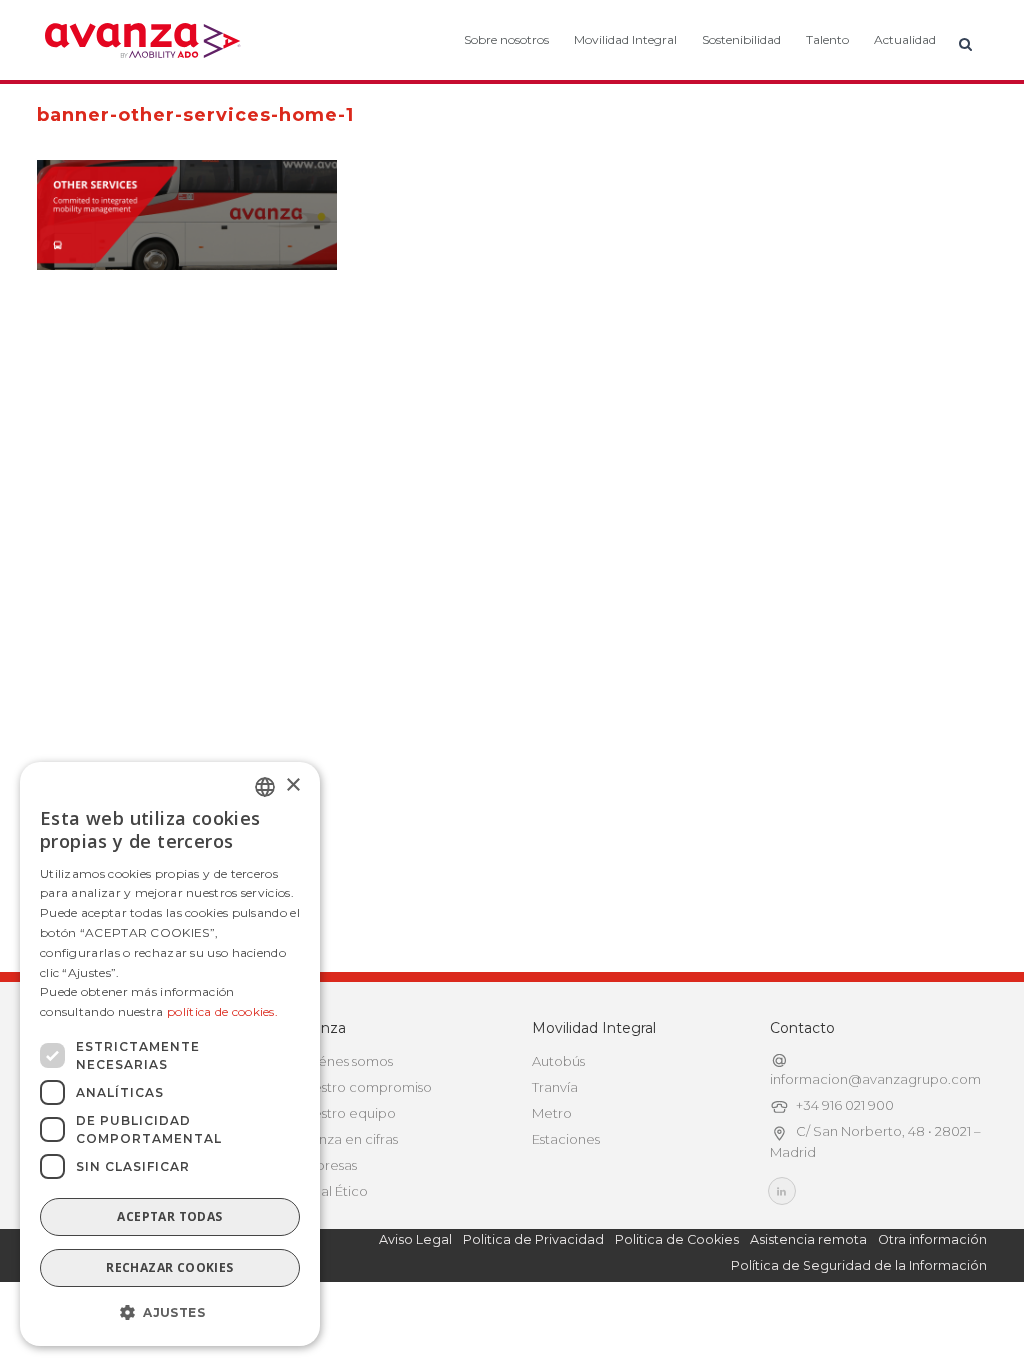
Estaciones (566, 1139)
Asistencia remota (808, 1239)
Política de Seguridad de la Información (859, 1265)
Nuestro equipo (345, 1113)
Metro (552, 1113)
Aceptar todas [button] (169, 1216)
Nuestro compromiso (363, 1087)
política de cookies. (222, 1011)
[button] (170, 1313)
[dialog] (170, 1054)
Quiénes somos (344, 1061)
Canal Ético (331, 1191)
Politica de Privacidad (533, 1239)
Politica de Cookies (677, 1239)
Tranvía (555, 1087)
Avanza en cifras (346, 1139)
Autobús (558, 1061)
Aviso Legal (415, 1239)
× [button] (292, 785)
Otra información (932, 1239)
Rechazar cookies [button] (169, 1267)
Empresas (326, 1165)
